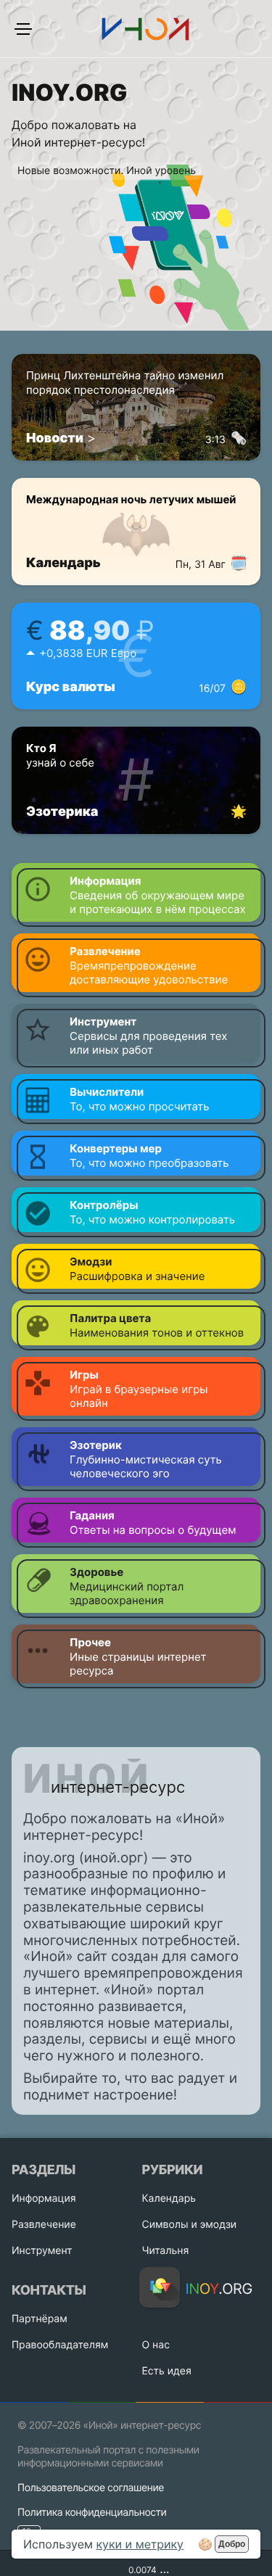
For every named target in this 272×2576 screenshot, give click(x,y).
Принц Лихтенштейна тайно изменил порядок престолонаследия (126, 390)
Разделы (44, 2170)
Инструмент (42, 2251)
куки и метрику (140, 2544)
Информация (44, 2199)
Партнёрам (40, 2319)
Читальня (166, 2251)
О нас (156, 2345)
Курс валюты (126, 687)
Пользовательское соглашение (91, 2488)
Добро (232, 2544)
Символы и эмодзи (190, 2225)
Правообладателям (60, 2345)
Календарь (126, 563)
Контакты (49, 2291)
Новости (55, 438)
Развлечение (44, 2225)
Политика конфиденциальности (92, 2513)
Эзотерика (62, 812)
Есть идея (167, 2371)
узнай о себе (60, 755)
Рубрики (173, 2170)
